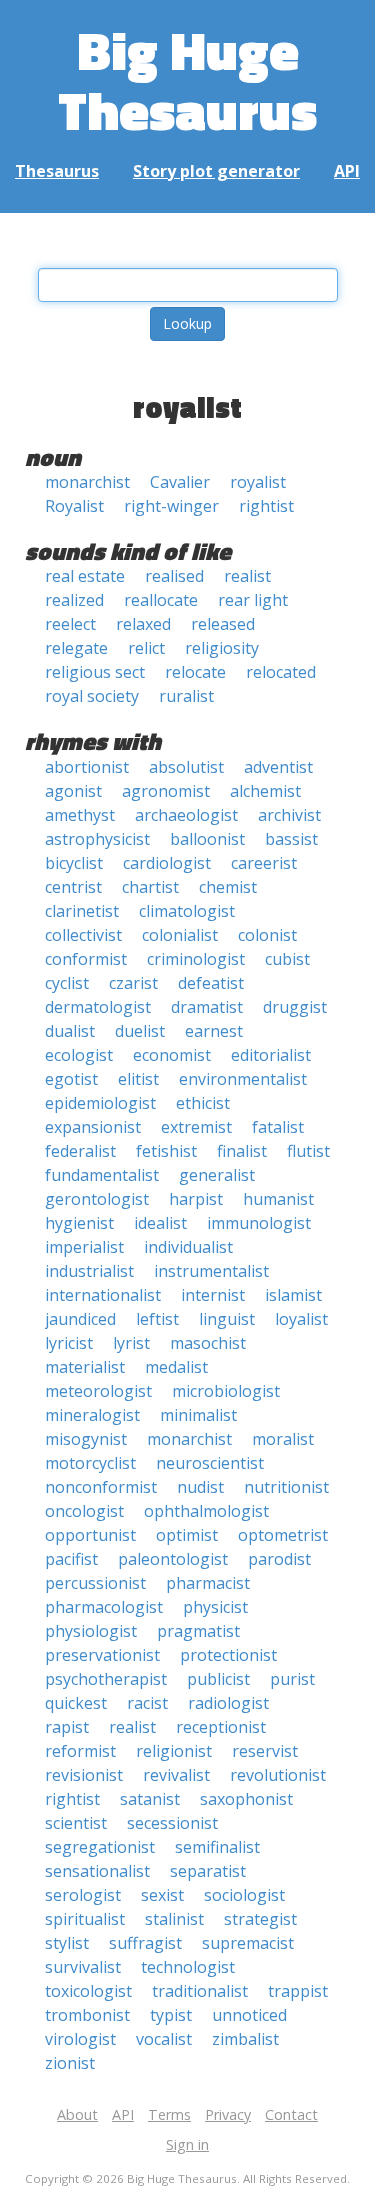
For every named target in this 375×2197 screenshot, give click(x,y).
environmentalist (243, 1079)
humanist (278, 1199)
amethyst (80, 815)
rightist (266, 506)
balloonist (207, 839)
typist (171, 2015)
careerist (264, 863)
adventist (278, 767)
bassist (291, 839)
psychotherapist (106, 1679)
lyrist (131, 1343)
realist (247, 576)
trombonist (87, 2015)
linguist (227, 1319)
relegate (76, 648)
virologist (80, 2039)
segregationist (100, 1847)
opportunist (90, 1535)
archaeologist (186, 815)
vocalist (164, 2039)
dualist (70, 1031)
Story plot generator (216, 171)
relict (146, 648)
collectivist (83, 935)
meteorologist (98, 1391)
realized (74, 600)
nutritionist (286, 1487)
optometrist (283, 1535)
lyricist (69, 1343)
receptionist (221, 1727)
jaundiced (80, 1319)
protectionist (228, 1655)
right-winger (171, 506)
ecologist (79, 1055)
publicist (218, 1679)
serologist (83, 1895)
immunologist (259, 1223)
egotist (71, 1079)
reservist (265, 1751)
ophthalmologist (206, 1511)
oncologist (84, 1511)
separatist (208, 1871)
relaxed (143, 624)
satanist (150, 1799)
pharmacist (208, 1583)
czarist (133, 983)
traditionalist (200, 1991)
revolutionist (278, 1775)
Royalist (74, 506)
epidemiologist (100, 1103)
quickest (76, 1703)
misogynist (86, 1439)
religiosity (222, 648)
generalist (217, 1175)
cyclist (67, 983)
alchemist (265, 791)
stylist (67, 1943)
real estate (85, 576)
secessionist (172, 1823)
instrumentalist (211, 1271)
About (77, 2114)
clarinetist (82, 911)
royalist (258, 482)
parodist (279, 1559)
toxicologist (88, 1991)
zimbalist (245, 2039)
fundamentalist (102, 1175)
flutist (308, 1151)
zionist (70, 2063)
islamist (293, 1295)
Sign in (187, 2144)
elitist (138, 1079)
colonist (267, 935)
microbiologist (226, 1391)
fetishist (166, 1151)
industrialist (89, 1271)
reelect (70, 624)
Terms (169, 2114)
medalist (176, 1367)
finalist (242, 1151)
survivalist (83, 1967)
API (347, 171)
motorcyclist (90, 1463)
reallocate (161, 600)
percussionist (95, 1583)
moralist (283, 1439)
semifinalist (217, 1847)
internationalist (103, 1295)
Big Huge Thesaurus (187, 79)
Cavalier (180, 482)
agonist (73, 791)
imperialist (84, 1247)
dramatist (207, 1007)
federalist (80, 1151)
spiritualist (85, 1919)
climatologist (187, 911)
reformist (80, 1751)
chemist (228, 887)
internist (213, 1295)
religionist (174, 1751)
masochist (208, 1343)
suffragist (145, 1943)
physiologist (91, 1631)
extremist (196, 1127)
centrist (73, 887)
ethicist (203, 1103)
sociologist (244, 1895)
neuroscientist (210, 1463)
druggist (295, 1007)
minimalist (198, 1415)
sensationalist (97, 1871)
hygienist (79, 1223)
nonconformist (101, 1487)
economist (172, 1055)
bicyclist (74, 863)
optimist (187, 1535)
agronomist (166, 791)
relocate (195, 672)
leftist (157, 1319)
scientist (76, 1823)
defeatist (211, 983)
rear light (253, 600)
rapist (67, 1727)
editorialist (271, 1055)
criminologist (196, 959)
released (223, 624)
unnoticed (249, 2015)
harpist (196, 1199)
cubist (287, 959)
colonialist (180, 935)
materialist (85, 1367)
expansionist (93, 1127)
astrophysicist (97, 839)
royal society (92, 696)
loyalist (301, 1319)
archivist (289, 815)
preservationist (102, 1655)
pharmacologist (104, 1607)
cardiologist (167, 863)
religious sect (95, 672)
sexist (162, 1895)
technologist (188, 1967)
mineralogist (92, 1415)
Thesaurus (57, 171)
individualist (188, 1247)
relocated (281, 672)
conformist (86, 959)
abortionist (87, 767)
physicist (215, 1607)
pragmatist (198, 1631)
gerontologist (97, 1199)
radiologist (228, 1703)
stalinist (174, 1919)
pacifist (71, 1559)
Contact (291, 2114)
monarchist (87, 482)
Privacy (228, 2114)
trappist (298, 1991)
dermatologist (98, 1007)
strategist (260, 1919)
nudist (200, 1487)
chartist (150, 887)
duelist (140, 1031)
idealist (160, 1223)
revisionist (84, 1775)
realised (174, 576)
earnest (214, 1031)
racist (147, 1703)
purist (292, 1679)
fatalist (278, 1127)
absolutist (186, 767)
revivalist (176, 1775)
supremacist (248, 1943)
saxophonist (246, 1799)
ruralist (186, 696)
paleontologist (173, 1559)
